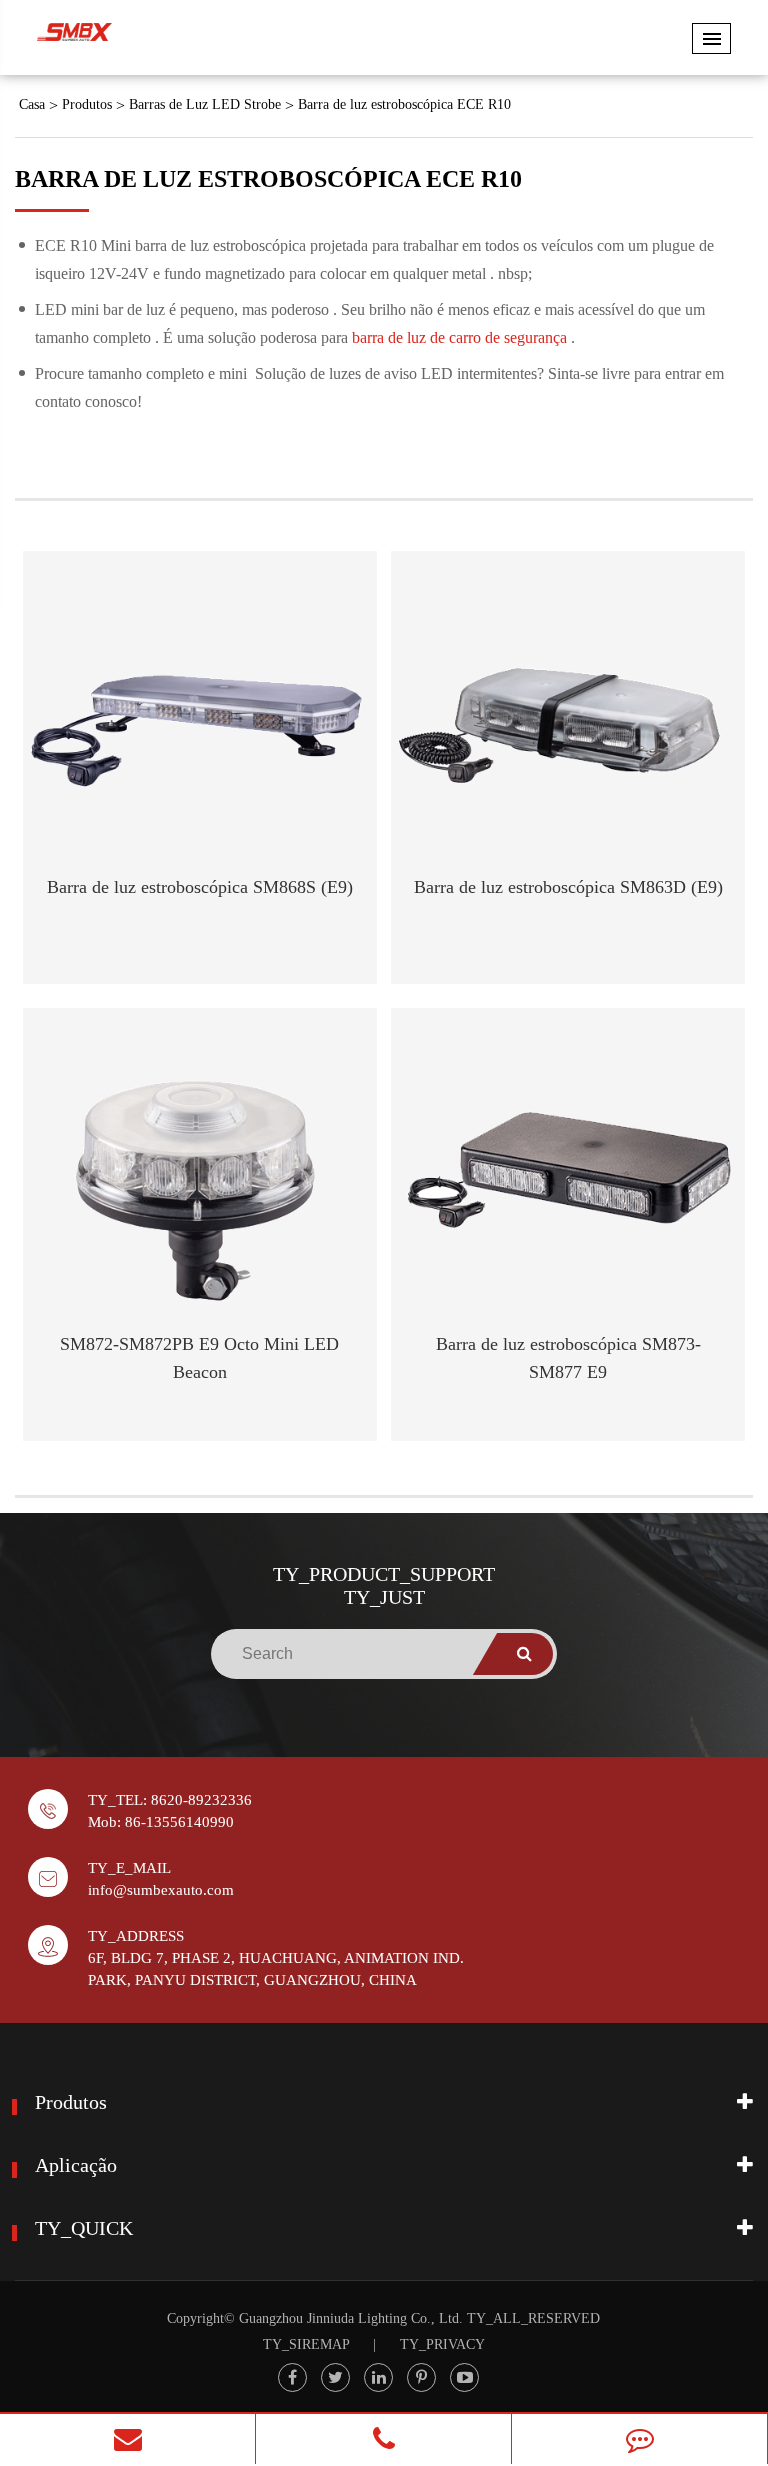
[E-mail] (127, 2439)
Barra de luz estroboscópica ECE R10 (404, 104)
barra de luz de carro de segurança (461, 337)
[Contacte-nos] (639, 2439)
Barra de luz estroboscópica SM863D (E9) (568, 887)
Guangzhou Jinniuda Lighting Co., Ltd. (351, 2318)
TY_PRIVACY (442, 2344)
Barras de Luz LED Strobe (205, 104)
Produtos (87, 104)
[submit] (525, 1654)
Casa (32, 104)
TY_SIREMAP (306, 2344)
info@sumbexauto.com (161, 1890)
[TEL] (383, 2439)
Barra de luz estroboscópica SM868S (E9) (200, 887)
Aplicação (76, 2165)
